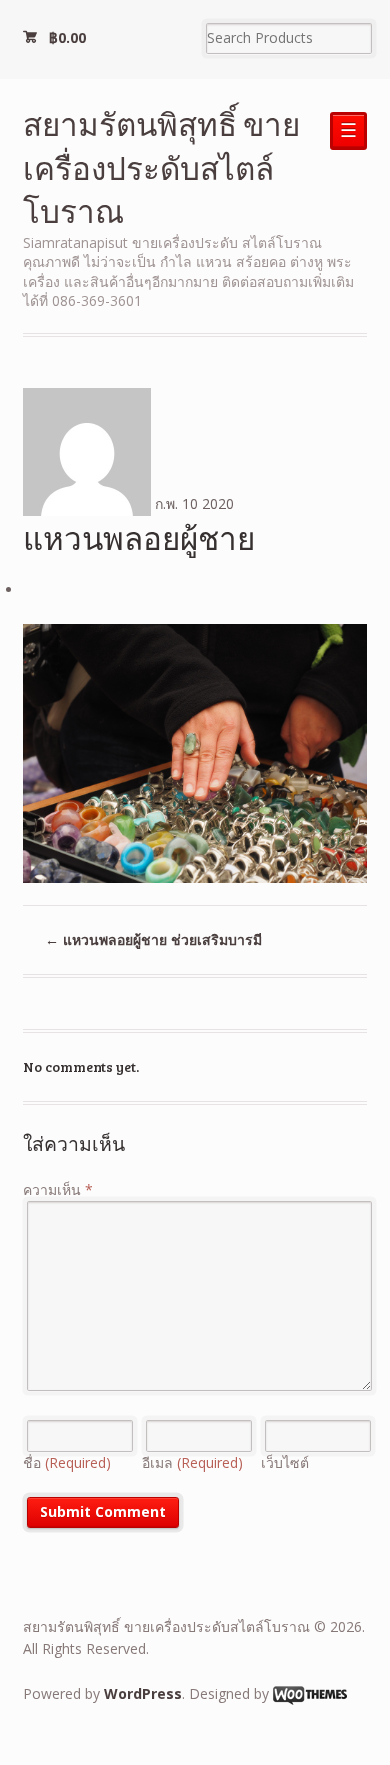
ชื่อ (67, 1462)
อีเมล (192, 1462)
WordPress (143, 1693)
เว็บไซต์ (285, 1462)
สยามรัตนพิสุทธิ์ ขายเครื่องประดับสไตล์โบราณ (161, 167)
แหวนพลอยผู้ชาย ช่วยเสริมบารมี (153, 939)
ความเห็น (58, 1189)
